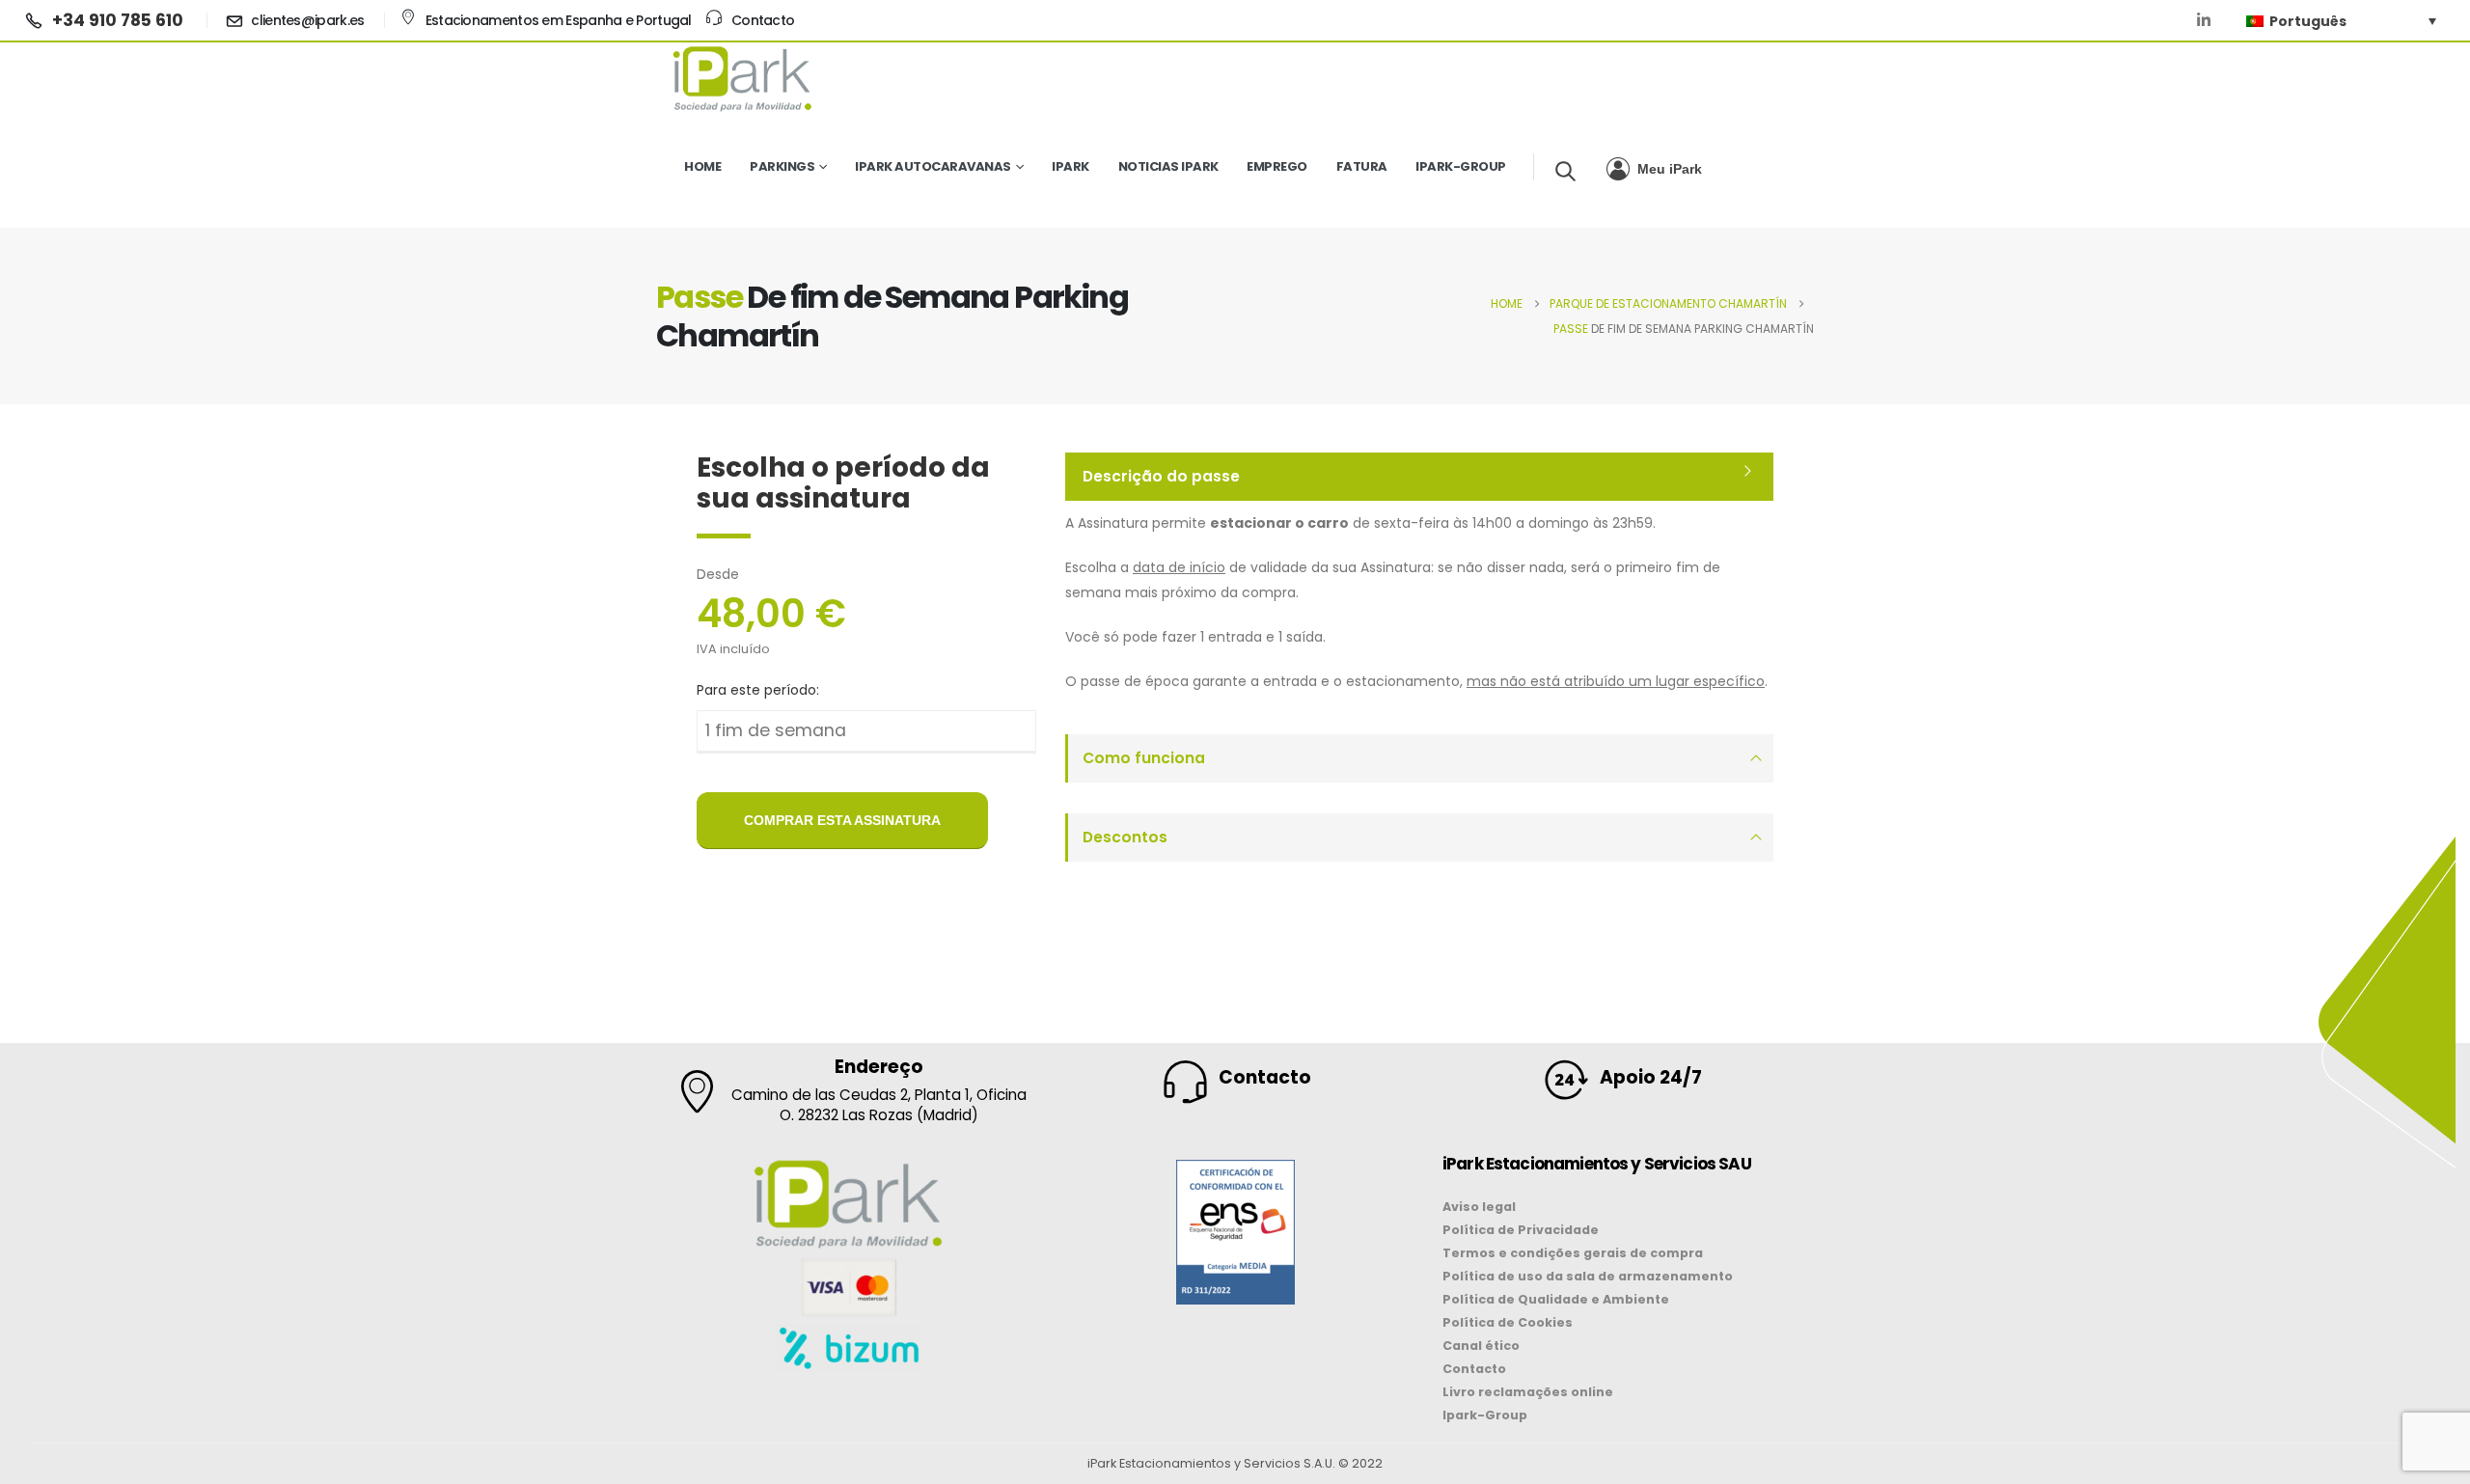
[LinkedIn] (2204, 20)
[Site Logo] (743, 78)
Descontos (1125, 837)
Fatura (1362, 166)
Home (702, 166)
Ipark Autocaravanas (933, 166)
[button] (1565, 171)
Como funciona (1144, 758)
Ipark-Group (1461, 166)
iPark (1070, 166)
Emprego (1277, 166)
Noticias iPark (1168, 166)
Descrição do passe (1161, 476)
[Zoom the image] (1235, 1172)
